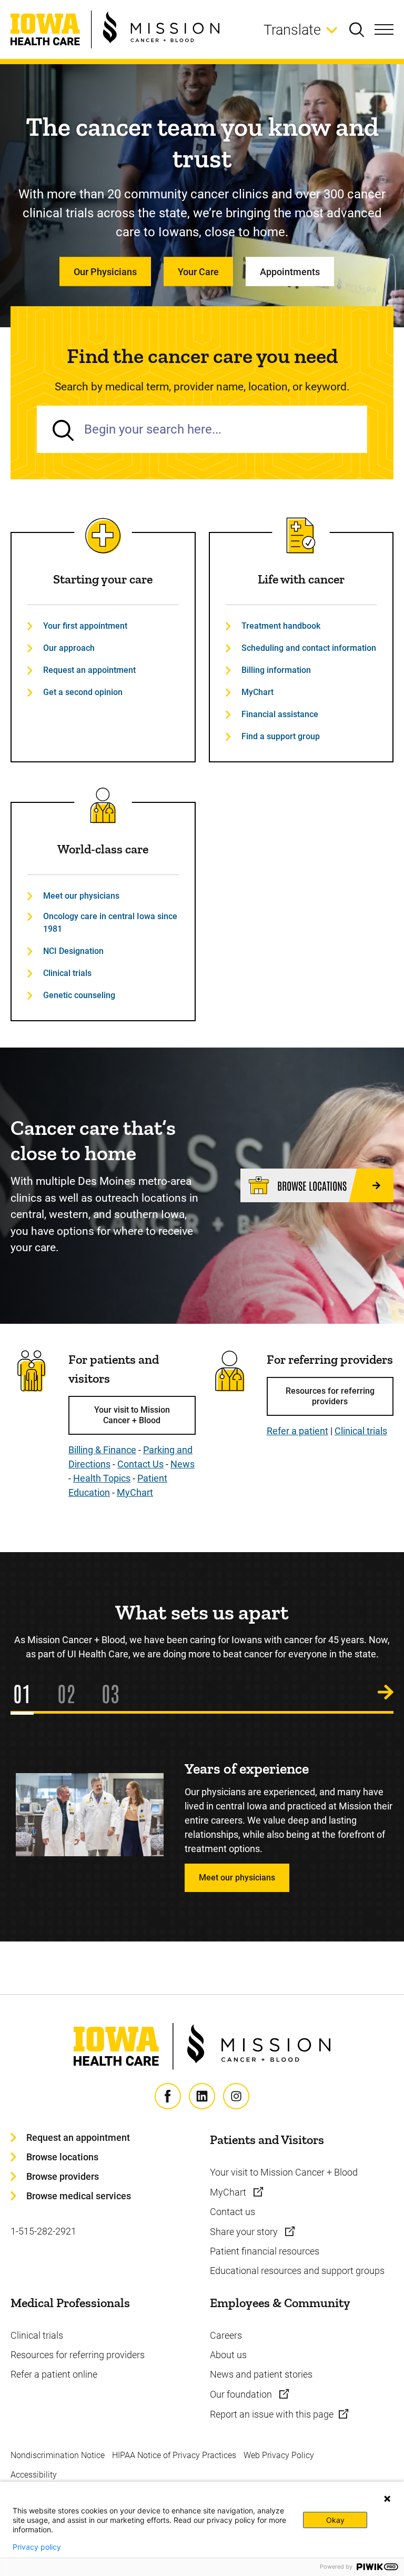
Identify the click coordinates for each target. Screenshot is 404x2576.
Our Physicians (105, 272)
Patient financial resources (265, 2251)
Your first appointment (85, 626)
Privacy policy (37, 2547)
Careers (226, 2335)
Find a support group (281, 736)
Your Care (198, 272)
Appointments (290, 272)
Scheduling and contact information (309, 648)
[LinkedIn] (202, 2096)
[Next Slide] (386, 1693)
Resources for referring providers (330, 1396)
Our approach (69, 648)
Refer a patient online (54, 2374)
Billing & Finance (102, 1450)
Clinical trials (67, 973)
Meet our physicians (81, 896)
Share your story (245, 2232)
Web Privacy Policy (279, 2455)
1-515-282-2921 (43, 2231)
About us (228, 2355)
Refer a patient (297, 1431)
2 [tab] (71, 1693)
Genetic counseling (79, 995)
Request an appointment (89, 670)
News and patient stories (261, 2374)
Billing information (276, 670)
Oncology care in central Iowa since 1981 (110, 923)
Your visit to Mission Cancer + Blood (132, 1415)
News (183, 1464)
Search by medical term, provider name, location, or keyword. (202, 387)
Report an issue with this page (272, 2414)
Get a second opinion (83, 692)
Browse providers (63, 2176)
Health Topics (102, 1478)
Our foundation (242, 2394)
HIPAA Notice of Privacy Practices (174, 2455)
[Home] (115, 29)
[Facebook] (168, 2096)
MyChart (257, 692)
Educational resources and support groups (297, 2271)
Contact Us (140, 1464)
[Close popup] (387, 2499)
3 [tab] (115, 1693)
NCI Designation (73, 951)
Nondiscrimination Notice (58, 2455)
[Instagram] (236, 2096)
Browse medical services (79, 2196)
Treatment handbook (281, 626)
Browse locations (62, 2157)
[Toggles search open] (362, 29)
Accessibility (34, 2475)
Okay (335, 2520)
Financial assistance (280, 714)
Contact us (233, 2212)
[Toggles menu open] (384, 29)
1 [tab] (27, 1693)
